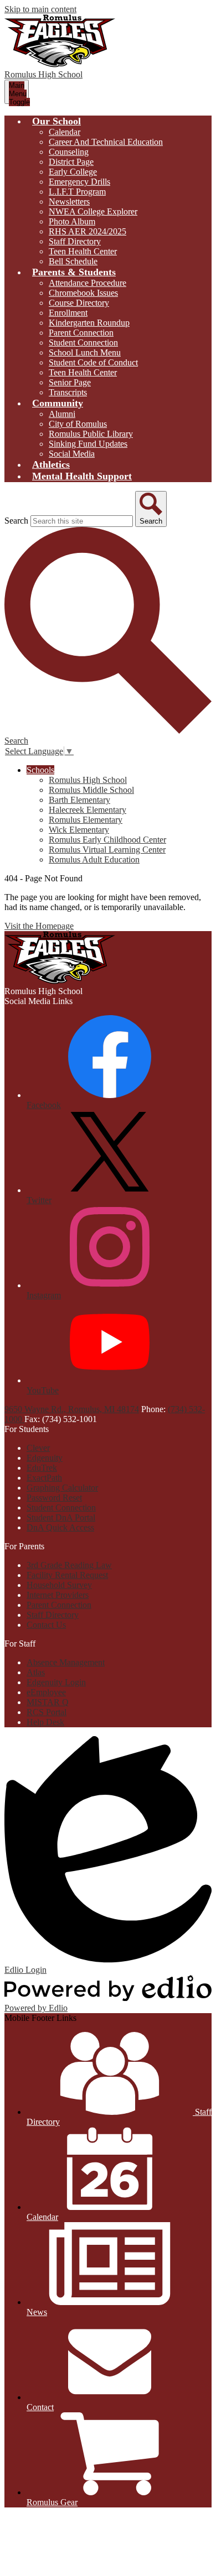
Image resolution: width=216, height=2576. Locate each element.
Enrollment (68, 313)
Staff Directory (75, 241)
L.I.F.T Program (77, 192)
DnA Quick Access (60, 1527)
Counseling (69, 152)
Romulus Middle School (91, 790)
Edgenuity (45, 1458)
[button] (56, 121)
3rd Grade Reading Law (69, 1565)
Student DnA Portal (61, 1517)
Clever (38, 1448)
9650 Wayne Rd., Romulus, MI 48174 (72, 1409)
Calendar (65, 132)
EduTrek (42, 1468)
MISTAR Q (48, 1702)
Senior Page (70, 382)
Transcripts (68, 392)
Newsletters (69, 202)
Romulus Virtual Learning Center (107, 850)
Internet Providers (58, 1595)
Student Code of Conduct (93, 362)
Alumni (62, 414)
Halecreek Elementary (88, 810)
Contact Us (46, 1625)
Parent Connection (81, 333)
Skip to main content (40, 9)
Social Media (72, 454)
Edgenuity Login (56, 1682)
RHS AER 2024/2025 (88, 231)
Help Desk (45, 1722)
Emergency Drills (79, 182)
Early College (73, 172)
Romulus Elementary (86, 820)
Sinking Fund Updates (88, 444)
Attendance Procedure (88, 283)
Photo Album (72, 221)
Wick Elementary (79, 830)
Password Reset (54, 1498)
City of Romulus (78, 424)
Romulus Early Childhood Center (107, 840)
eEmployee (46, 1692)
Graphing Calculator (62, 1488)
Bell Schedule (73, 261)
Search (16, 521)
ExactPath (44, 1478)
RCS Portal (47, 1712)
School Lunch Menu (85, 352)
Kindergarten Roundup (89, 323)
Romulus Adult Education (94, 859)
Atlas (36, 1672)
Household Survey (59, 1585)
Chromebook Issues (83, 293)
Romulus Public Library (91, 434)
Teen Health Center (83, 251)
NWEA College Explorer (93, 211)
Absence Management (66, 1662)
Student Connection (83, 343)
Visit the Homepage (39, 926)
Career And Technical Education (106, 142)
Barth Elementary (79, 800)
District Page (71, 162)
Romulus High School (88, 780)
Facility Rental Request (67, 1575)
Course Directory (79, 303)
